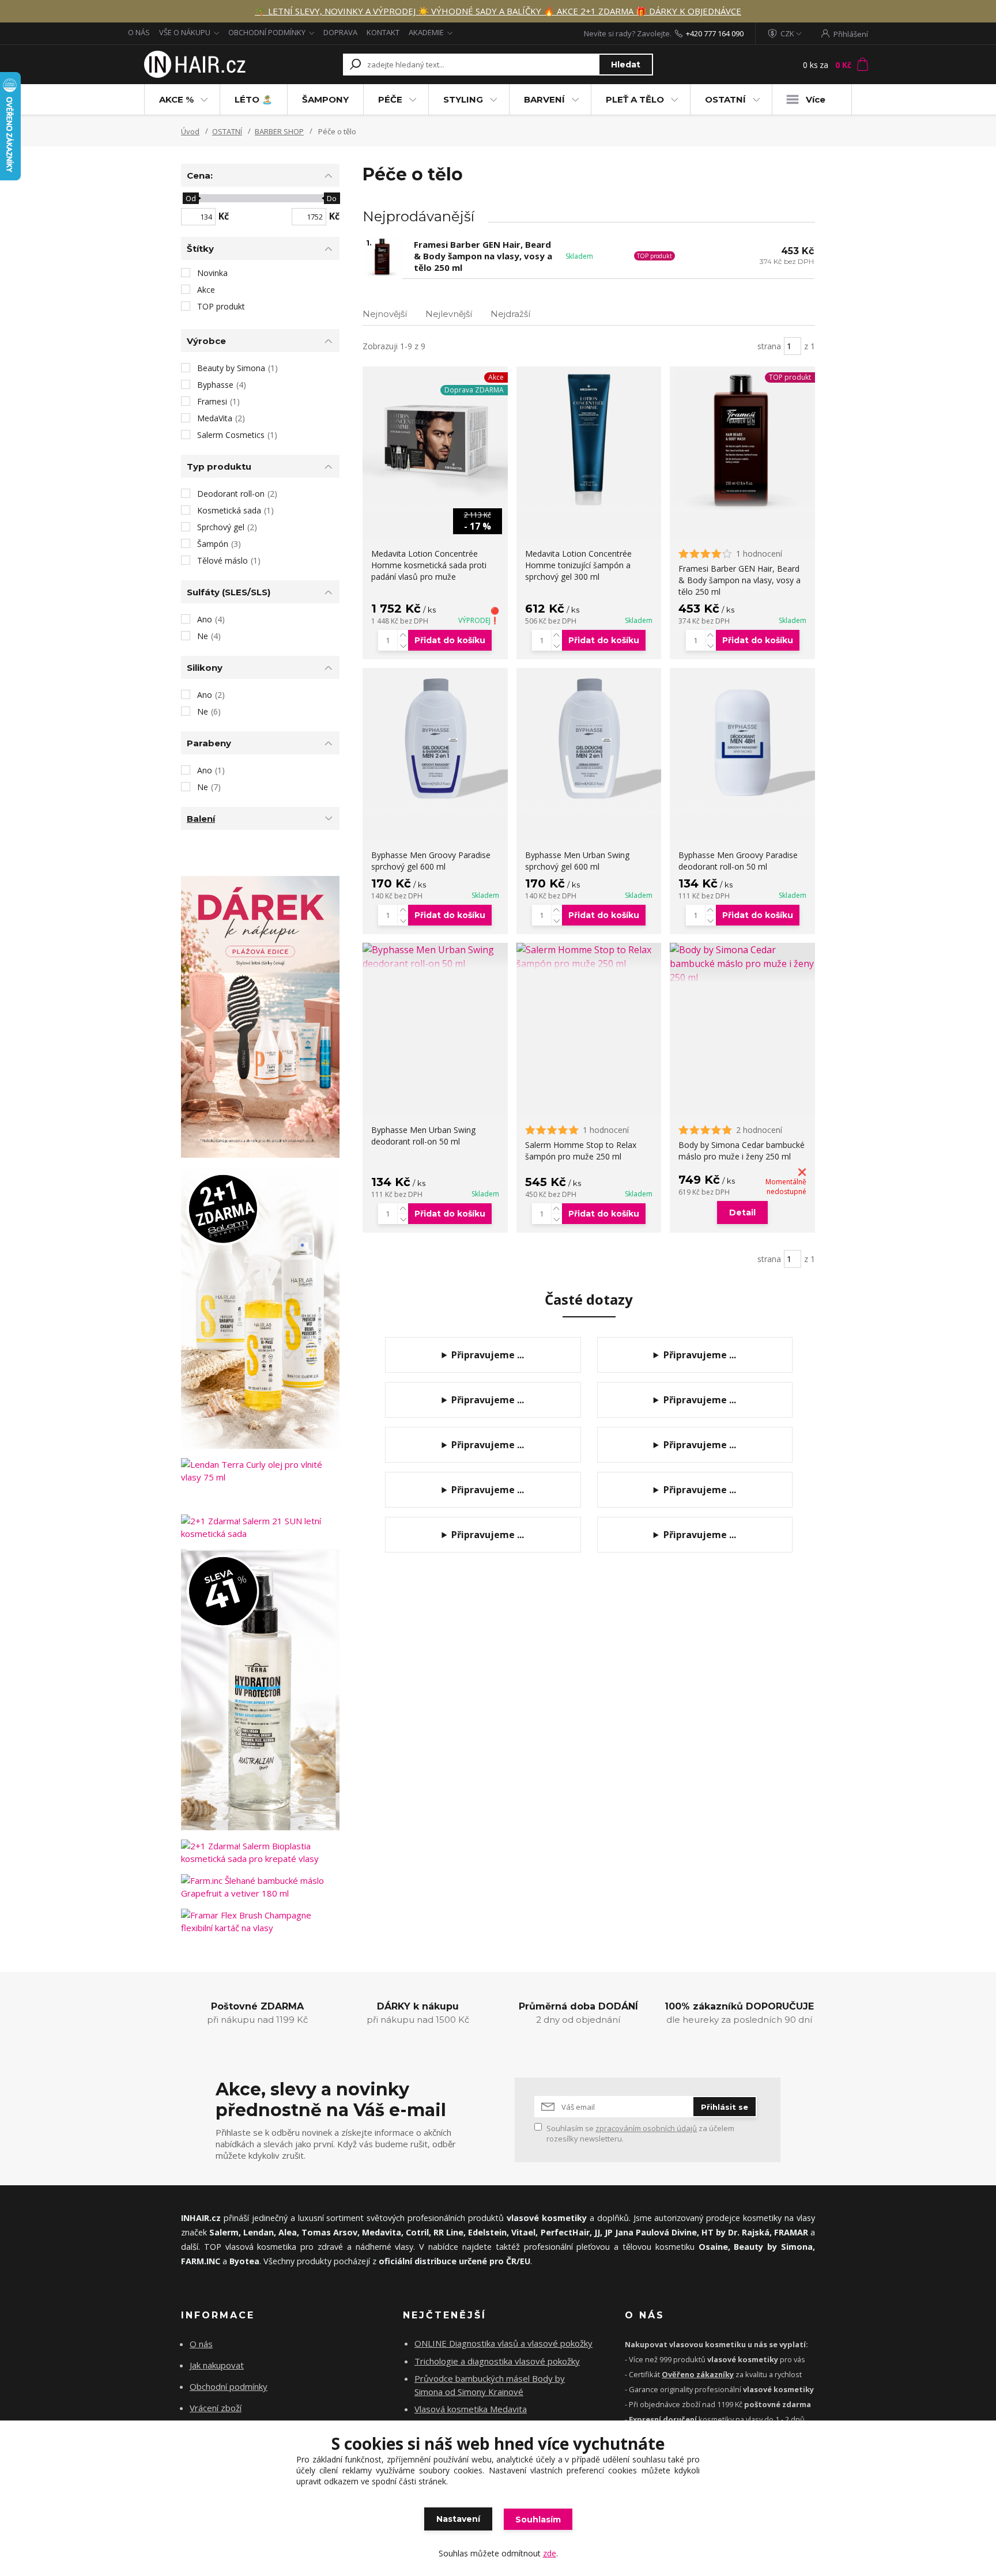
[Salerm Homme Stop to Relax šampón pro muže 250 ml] (589, 957)
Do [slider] (332, 198)
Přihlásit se (725, 2107)
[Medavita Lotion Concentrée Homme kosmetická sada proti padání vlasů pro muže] (435, 439)
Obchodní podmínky (229, 2386)
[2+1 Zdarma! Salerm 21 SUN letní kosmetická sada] (260, 1527)
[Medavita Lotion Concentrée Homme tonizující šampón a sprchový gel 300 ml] (589, 439)
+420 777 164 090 (715, 33)
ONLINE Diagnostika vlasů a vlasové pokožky (503, 2343)
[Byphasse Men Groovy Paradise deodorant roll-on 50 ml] (742, 741)
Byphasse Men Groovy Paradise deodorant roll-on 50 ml (738, 861)
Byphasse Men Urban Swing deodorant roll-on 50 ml (423, 1136)
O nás (201, 2344)
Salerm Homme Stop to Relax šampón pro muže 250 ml (581, 1151)
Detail (742, 1213)
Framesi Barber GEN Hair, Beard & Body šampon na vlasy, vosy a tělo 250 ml (483, 256)
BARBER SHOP (279, 131)
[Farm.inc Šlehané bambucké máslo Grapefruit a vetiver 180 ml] (260, 1887)
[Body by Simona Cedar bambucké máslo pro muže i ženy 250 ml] (742, 964)
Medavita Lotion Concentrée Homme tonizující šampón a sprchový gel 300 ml (578, 565)
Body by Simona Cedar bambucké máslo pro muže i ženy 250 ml (742, 1151)
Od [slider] (190, 198)
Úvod (190, 131)
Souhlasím (538, 2520)
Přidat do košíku (450, 640)
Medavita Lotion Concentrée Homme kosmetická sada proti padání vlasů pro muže (429, 565)
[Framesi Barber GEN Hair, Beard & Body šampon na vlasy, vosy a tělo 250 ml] (742, 439)
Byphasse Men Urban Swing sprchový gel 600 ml (577, 861)
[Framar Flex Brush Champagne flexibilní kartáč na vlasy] (260, 1921)
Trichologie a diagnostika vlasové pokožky (497, 2361)
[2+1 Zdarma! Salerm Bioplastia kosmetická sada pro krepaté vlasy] (260, 1852)
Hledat (626, 65)
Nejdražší (510, 314)
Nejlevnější (449, 314)
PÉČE (390, 99)
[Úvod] (194, 65)
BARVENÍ (544, 99)
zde (550, 2553)
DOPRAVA (340, 32)
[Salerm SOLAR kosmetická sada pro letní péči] (260, 1308)
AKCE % (176, 99)
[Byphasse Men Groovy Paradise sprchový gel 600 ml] (435, 741)
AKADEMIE (426, 32)
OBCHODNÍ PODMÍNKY (267, 32)
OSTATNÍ (725, 99)
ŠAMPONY (325, 99)
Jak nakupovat (217, 2365)
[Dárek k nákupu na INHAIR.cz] (260, 1017)
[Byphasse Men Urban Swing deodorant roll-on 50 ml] (435, 957)
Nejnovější (385, 314)
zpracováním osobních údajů (646, 2128)
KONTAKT (383, 32)
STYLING (463, 99)
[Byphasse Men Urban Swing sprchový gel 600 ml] (589, 741)
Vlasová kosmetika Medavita (471, 2409)
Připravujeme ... (488, 1355)
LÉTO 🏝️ (254, 99)
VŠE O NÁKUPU (185, 32)
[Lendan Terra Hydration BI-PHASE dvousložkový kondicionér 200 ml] (260, 1690)
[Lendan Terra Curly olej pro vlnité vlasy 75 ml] (260, 1471)
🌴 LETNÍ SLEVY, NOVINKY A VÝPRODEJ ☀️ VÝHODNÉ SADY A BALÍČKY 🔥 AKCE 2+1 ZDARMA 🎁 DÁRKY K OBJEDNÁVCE (498, 11)
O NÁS (139, 32)
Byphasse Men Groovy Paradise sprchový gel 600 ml (431, 861)
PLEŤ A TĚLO (635, 99)
